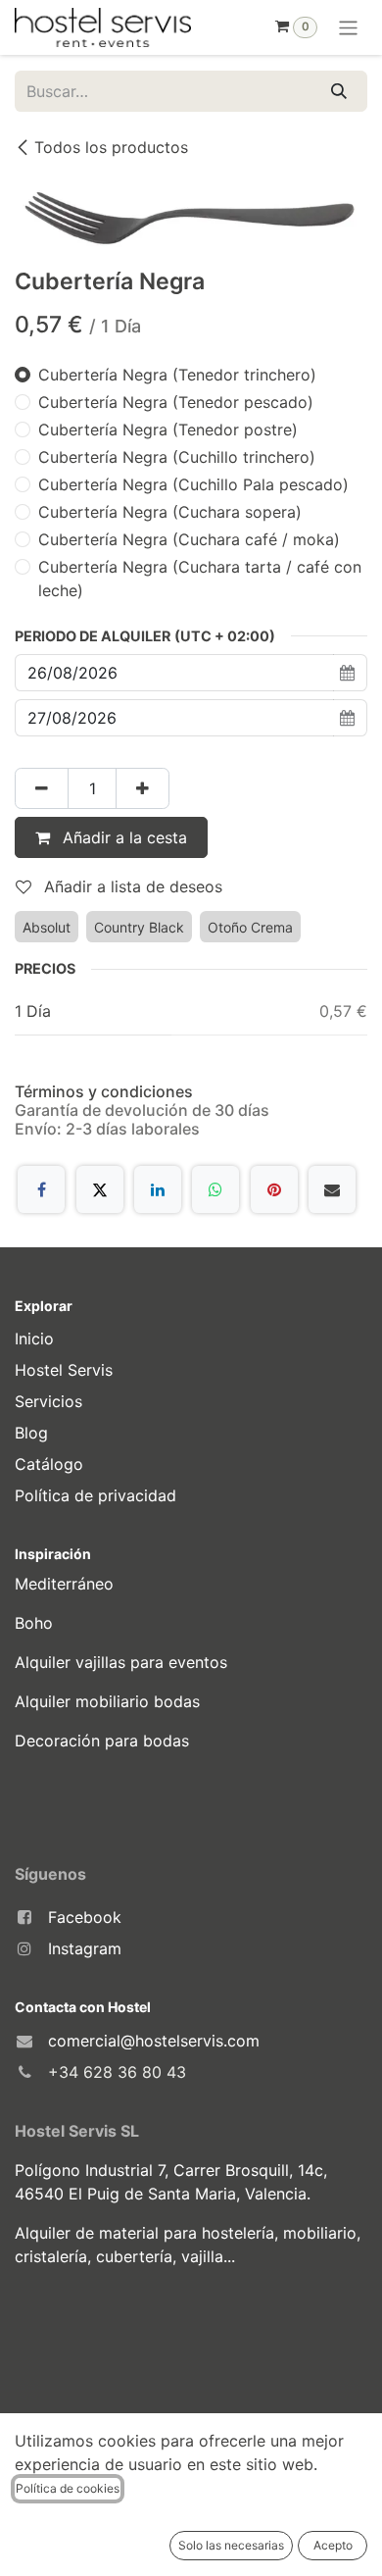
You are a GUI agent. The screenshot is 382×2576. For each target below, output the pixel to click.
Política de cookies (68, 2488)
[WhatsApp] (215, 1189)
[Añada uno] (143, 788)
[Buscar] (339, 91)
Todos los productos (111, 147)
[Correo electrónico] (332, 1189)
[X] (100, 1189)
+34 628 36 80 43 (117, 2072)
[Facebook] (41, 1189)
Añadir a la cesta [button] (122, 837)
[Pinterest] (274, 1189)
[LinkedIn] (158, 1189)
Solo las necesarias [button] (231, 2545)
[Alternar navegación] (348, 27)
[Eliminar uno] (42, 788)
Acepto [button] (333, 2545)
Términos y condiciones (104, 1091)
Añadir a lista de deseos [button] (131, 886)
